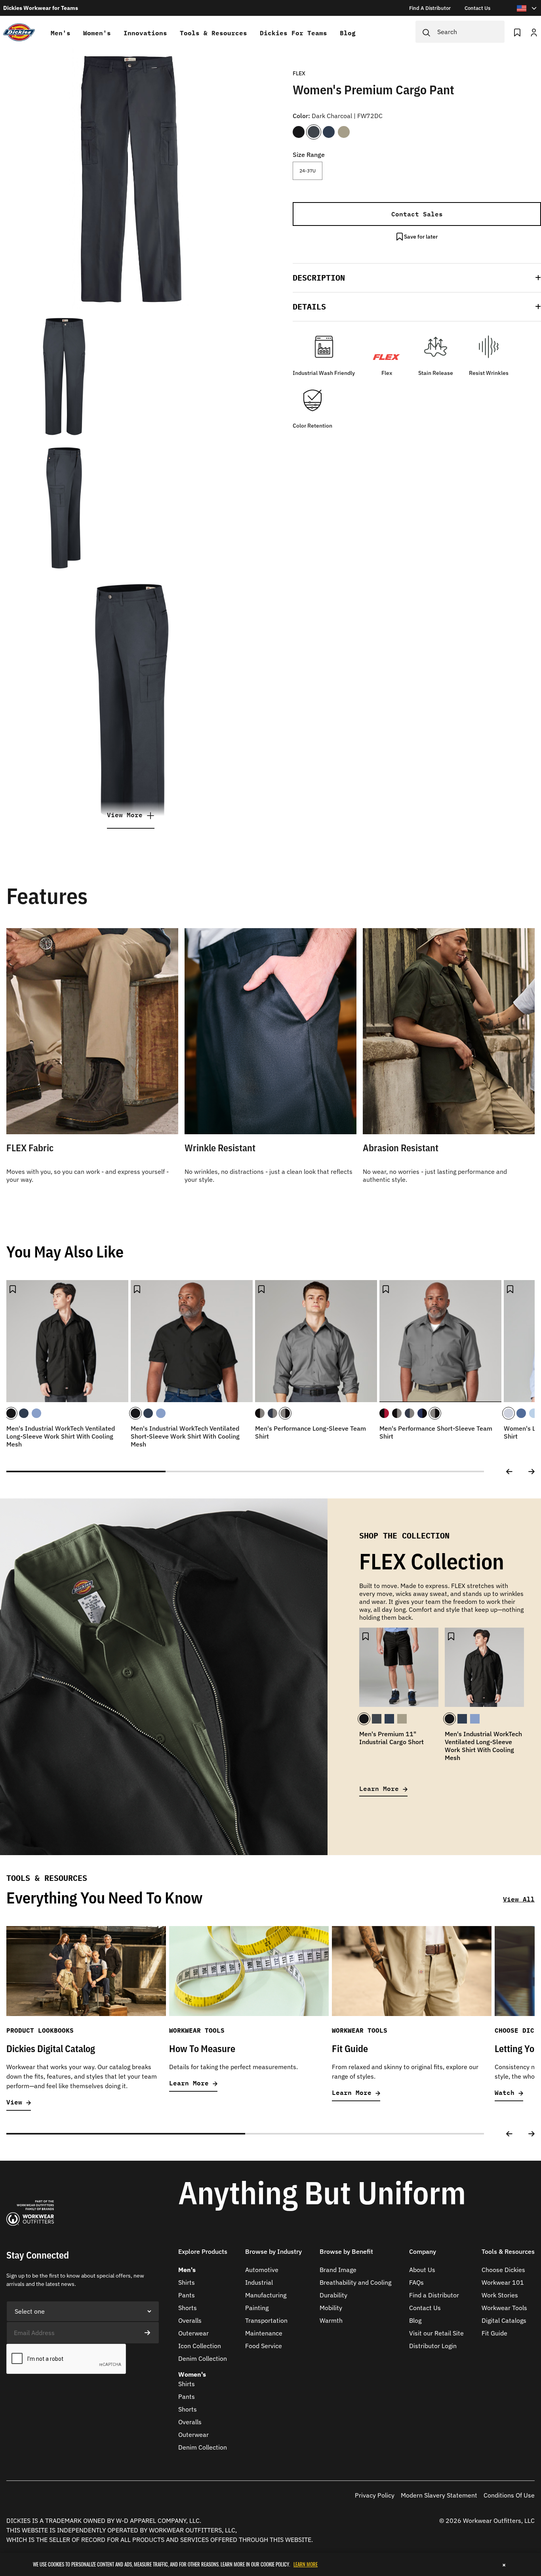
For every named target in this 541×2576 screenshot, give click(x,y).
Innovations (145, 33)
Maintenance (264, 2333)
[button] (417, 278)
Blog (348, 33)
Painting (257, 2308)
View (16, 2102)
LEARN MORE (306, 2564)
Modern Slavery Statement (439, 2495)
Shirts (187, 2282)
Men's (61, 33)
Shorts (188, 2308)
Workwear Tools (504, 2308)
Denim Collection (203, 2358)
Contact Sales (417, 214)
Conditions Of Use (509, 2495)
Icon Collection (200, 2346)
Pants (187, 2295)
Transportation (266, 2320)
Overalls (190, 2320)
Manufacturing (266, 2295)
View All (519, 1899)
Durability (333, 2295)
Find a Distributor (434, 2295)
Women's (97, 33)
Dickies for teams (293, 33)
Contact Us (425, 2308)
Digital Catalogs (504, 2320)
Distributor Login (433, 2346)
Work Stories (500, 2295)
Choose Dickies (503, 2270)
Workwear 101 (503, 2282)
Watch (507, 2093)
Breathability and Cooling (355, 2282)
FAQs (416, 2282)
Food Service (264, 2346)
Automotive (262, 2270)
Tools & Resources (213, 33)
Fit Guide (494, 2333)
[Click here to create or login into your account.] (534, 32)
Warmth (331, 2320)
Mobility (331, 2308)
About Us (422, 2270)
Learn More (381, 1788)
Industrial (259, 2282)
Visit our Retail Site (436, 2333)
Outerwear (193, 2333)
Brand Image (338, 2270)
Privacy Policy (375, 2495)
